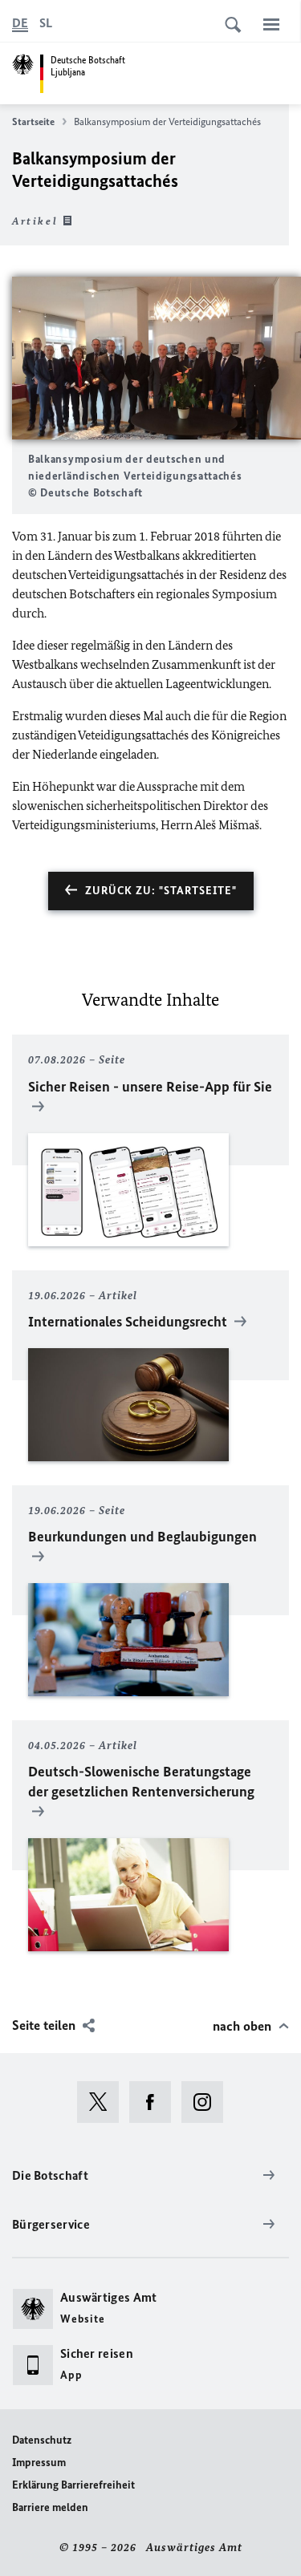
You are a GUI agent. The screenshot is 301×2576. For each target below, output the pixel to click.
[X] (103, 2102)
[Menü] (271, 24)
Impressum (39, 2463)
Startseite (33, 122)
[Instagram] (207, 2102)
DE (20, 23)
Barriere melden (50, 2507)
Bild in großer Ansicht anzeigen (157, 358)
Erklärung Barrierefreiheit (73, 2485)
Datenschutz (42, 2440)
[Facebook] (155, 2102)
